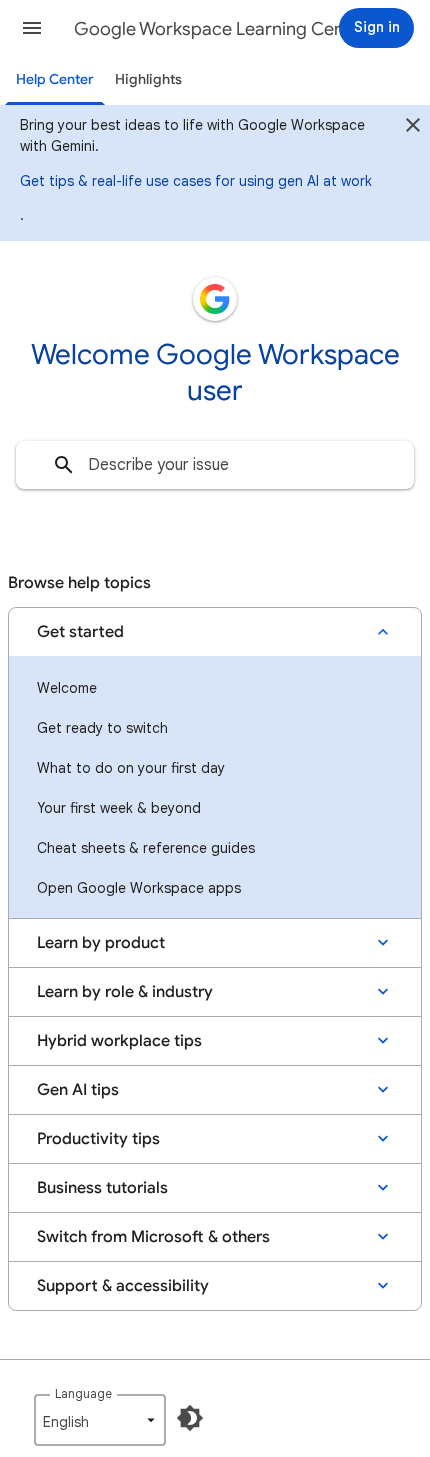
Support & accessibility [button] (123, 1286)
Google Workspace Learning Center (221, 29)
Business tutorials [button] (102, 1188)
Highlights (148, 79)
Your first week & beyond (119, 808)
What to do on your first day (131, 768)
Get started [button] (80, 632)
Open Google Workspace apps (139, 888)
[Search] (64, 465)
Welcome (67, 688)
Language (83, 1393)
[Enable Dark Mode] (190, 1418)
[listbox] (100, 1420)
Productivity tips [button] (98, 1139)
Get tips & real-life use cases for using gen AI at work (196, 181)
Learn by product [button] (101, 943)
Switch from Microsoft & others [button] (153, 1237)
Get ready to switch (102, 728)
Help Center (55, 79)
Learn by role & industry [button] (125, 992)
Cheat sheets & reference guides (146, 848)
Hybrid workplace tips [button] (119, 1041)
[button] (32, 28)
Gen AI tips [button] (78, 1090)
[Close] (413, 128)
